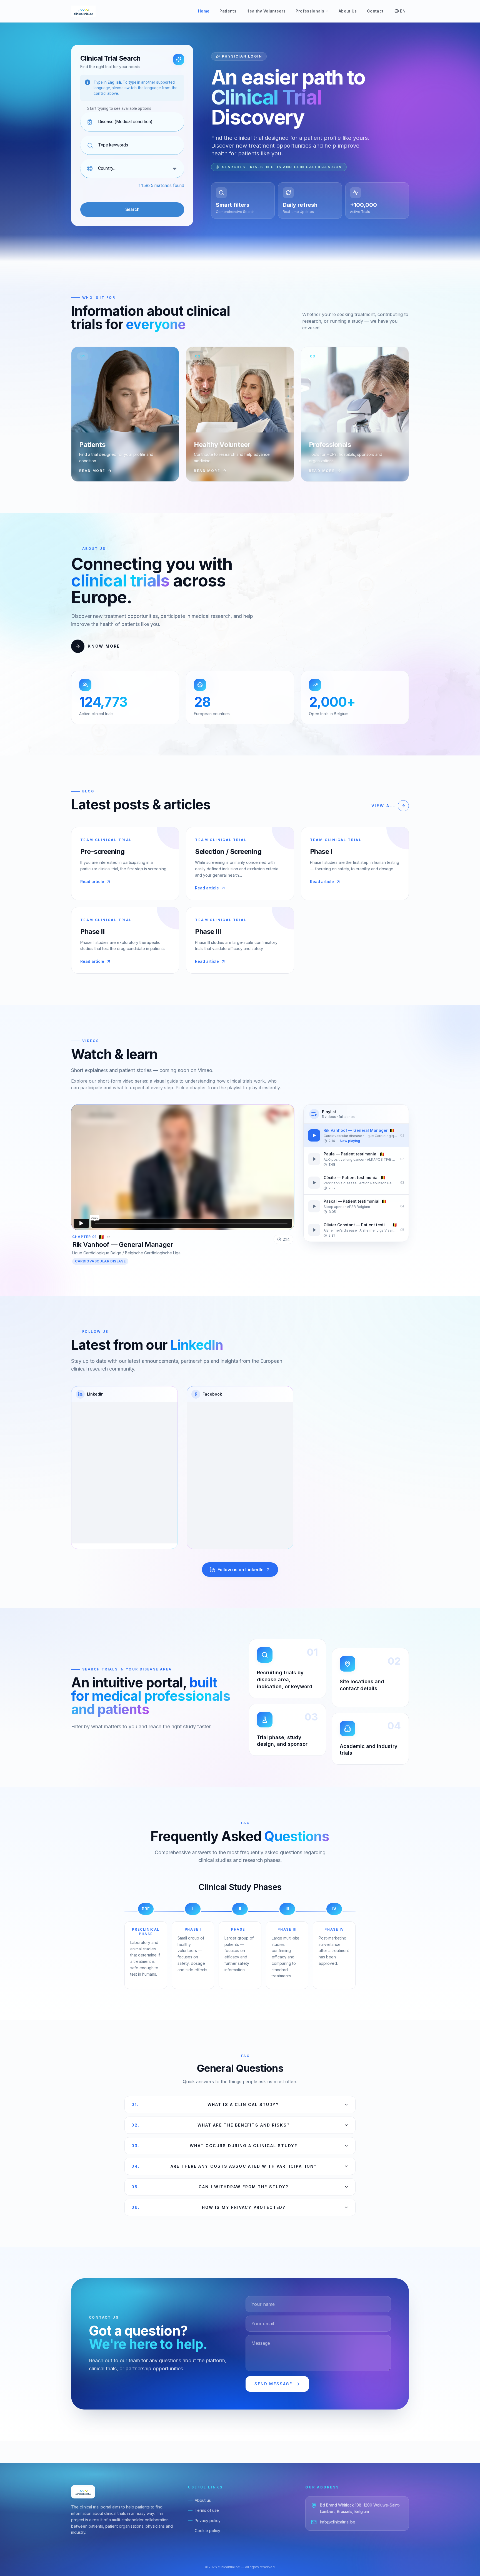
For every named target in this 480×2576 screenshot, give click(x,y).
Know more (104, 646)
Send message (273, 2384)
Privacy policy (208, 2521)
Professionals (310, 11)
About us (203, 2500)
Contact (375, 11)
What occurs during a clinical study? (214, 2146)
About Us (348, 11)
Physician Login (242, 56)
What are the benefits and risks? (211, 2125)
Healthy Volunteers (266, 11)
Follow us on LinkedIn (241, 1570)
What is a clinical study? (205, 2104)
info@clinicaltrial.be (338, 2522)
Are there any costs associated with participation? (224, 2166)
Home (204, 11)
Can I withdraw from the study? (210, 2187)
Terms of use (207, 2510)
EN (403, 11)
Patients (228, 11)
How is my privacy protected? (208, 2207)
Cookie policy (207, 2531)
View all (383, 806)
